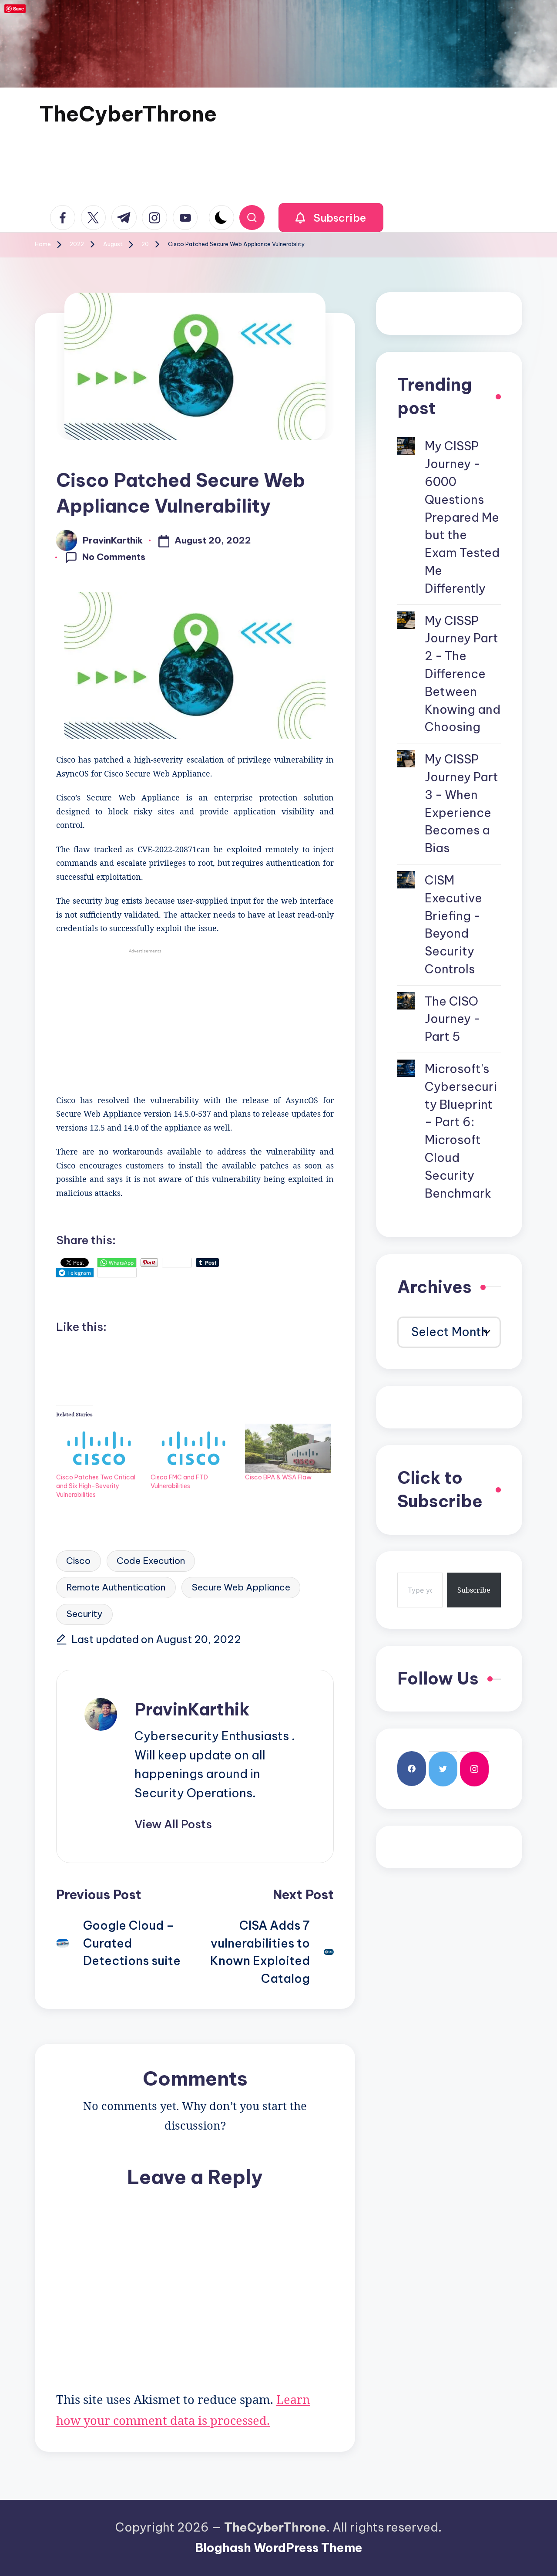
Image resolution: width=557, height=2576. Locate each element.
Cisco (78, 1561)
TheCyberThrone (128, 114)
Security (84, 1614)
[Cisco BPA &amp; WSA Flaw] (288, 1448)
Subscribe (474, 1590)
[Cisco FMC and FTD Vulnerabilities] (193, 1448)
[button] (331, 218)
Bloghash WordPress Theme (279, 2548)
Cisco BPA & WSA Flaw (278, 1477)
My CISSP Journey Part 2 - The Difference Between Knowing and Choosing (463, 674)
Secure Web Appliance (241, 1587)
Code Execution (151, 1561)
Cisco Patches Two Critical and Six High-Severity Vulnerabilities (96, 1486)
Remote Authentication (116, 1587)
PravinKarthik (192, 1709)
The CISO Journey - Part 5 (453, 1019)
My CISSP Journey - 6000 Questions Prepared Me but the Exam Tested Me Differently (462, 517)
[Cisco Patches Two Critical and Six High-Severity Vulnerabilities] (99, 1448)
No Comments (114, 557)
